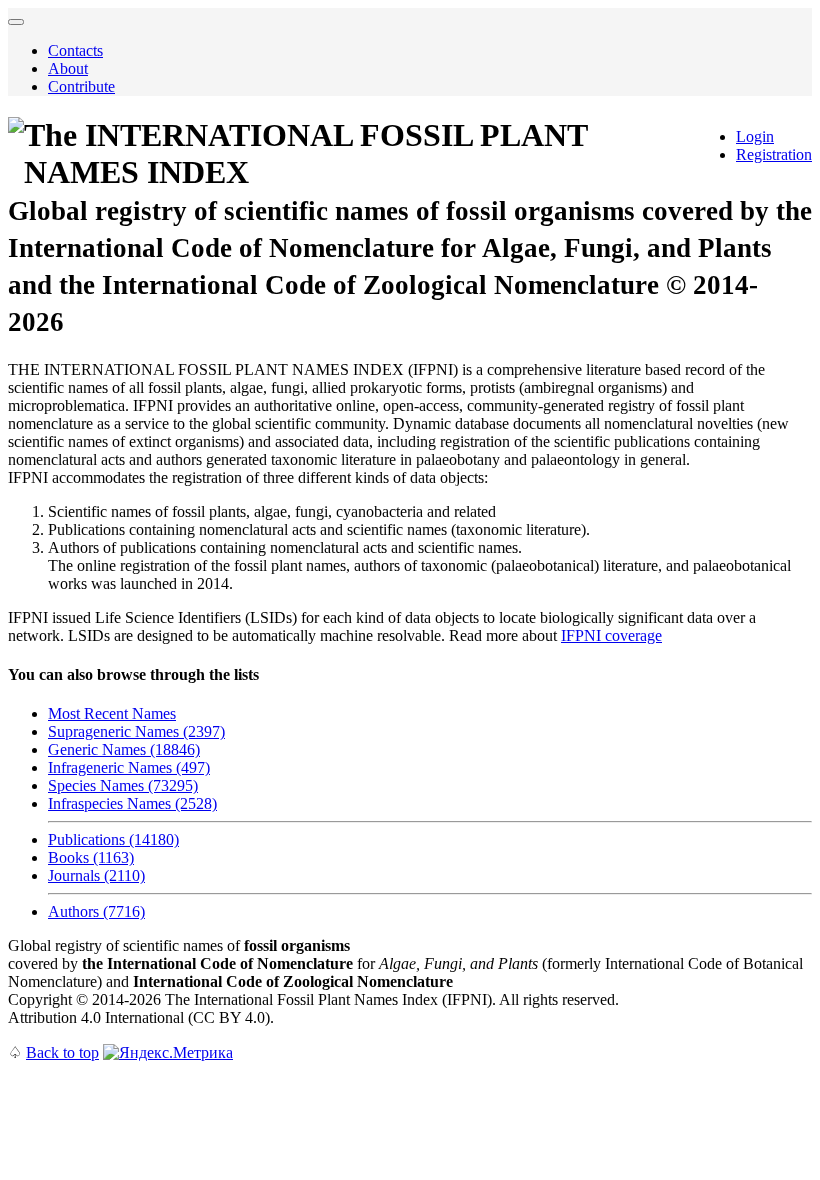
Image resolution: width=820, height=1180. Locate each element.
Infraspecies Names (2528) (132, 803)
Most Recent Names (112, 713)
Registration (774, 154)
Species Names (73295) (123, 785)
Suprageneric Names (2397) (136, 731)
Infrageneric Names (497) (129, 767)
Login (755, 136)
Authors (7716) (96, 911)
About (68, 68)
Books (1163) (91, 857)
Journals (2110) (96, 875)
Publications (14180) (113, 839)
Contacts (75, 50)
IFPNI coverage (611, 635)
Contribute (81, 86)
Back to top (62, 1052)
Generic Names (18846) (124, 749)
